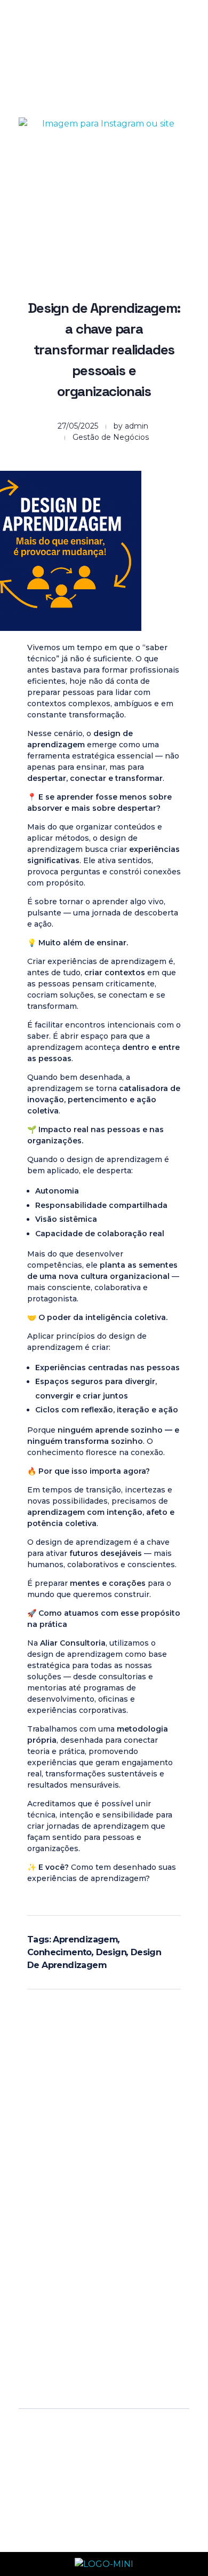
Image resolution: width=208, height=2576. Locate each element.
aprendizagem (85, 1939)
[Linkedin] (140, 2248)
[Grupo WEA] (72, 41)
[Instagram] (52, 2248)
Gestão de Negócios (111, 437)
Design (111, 1952)
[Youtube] (111, 2248)
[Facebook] (82, 2248)
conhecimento (59, 1952)
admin (137, 426)
